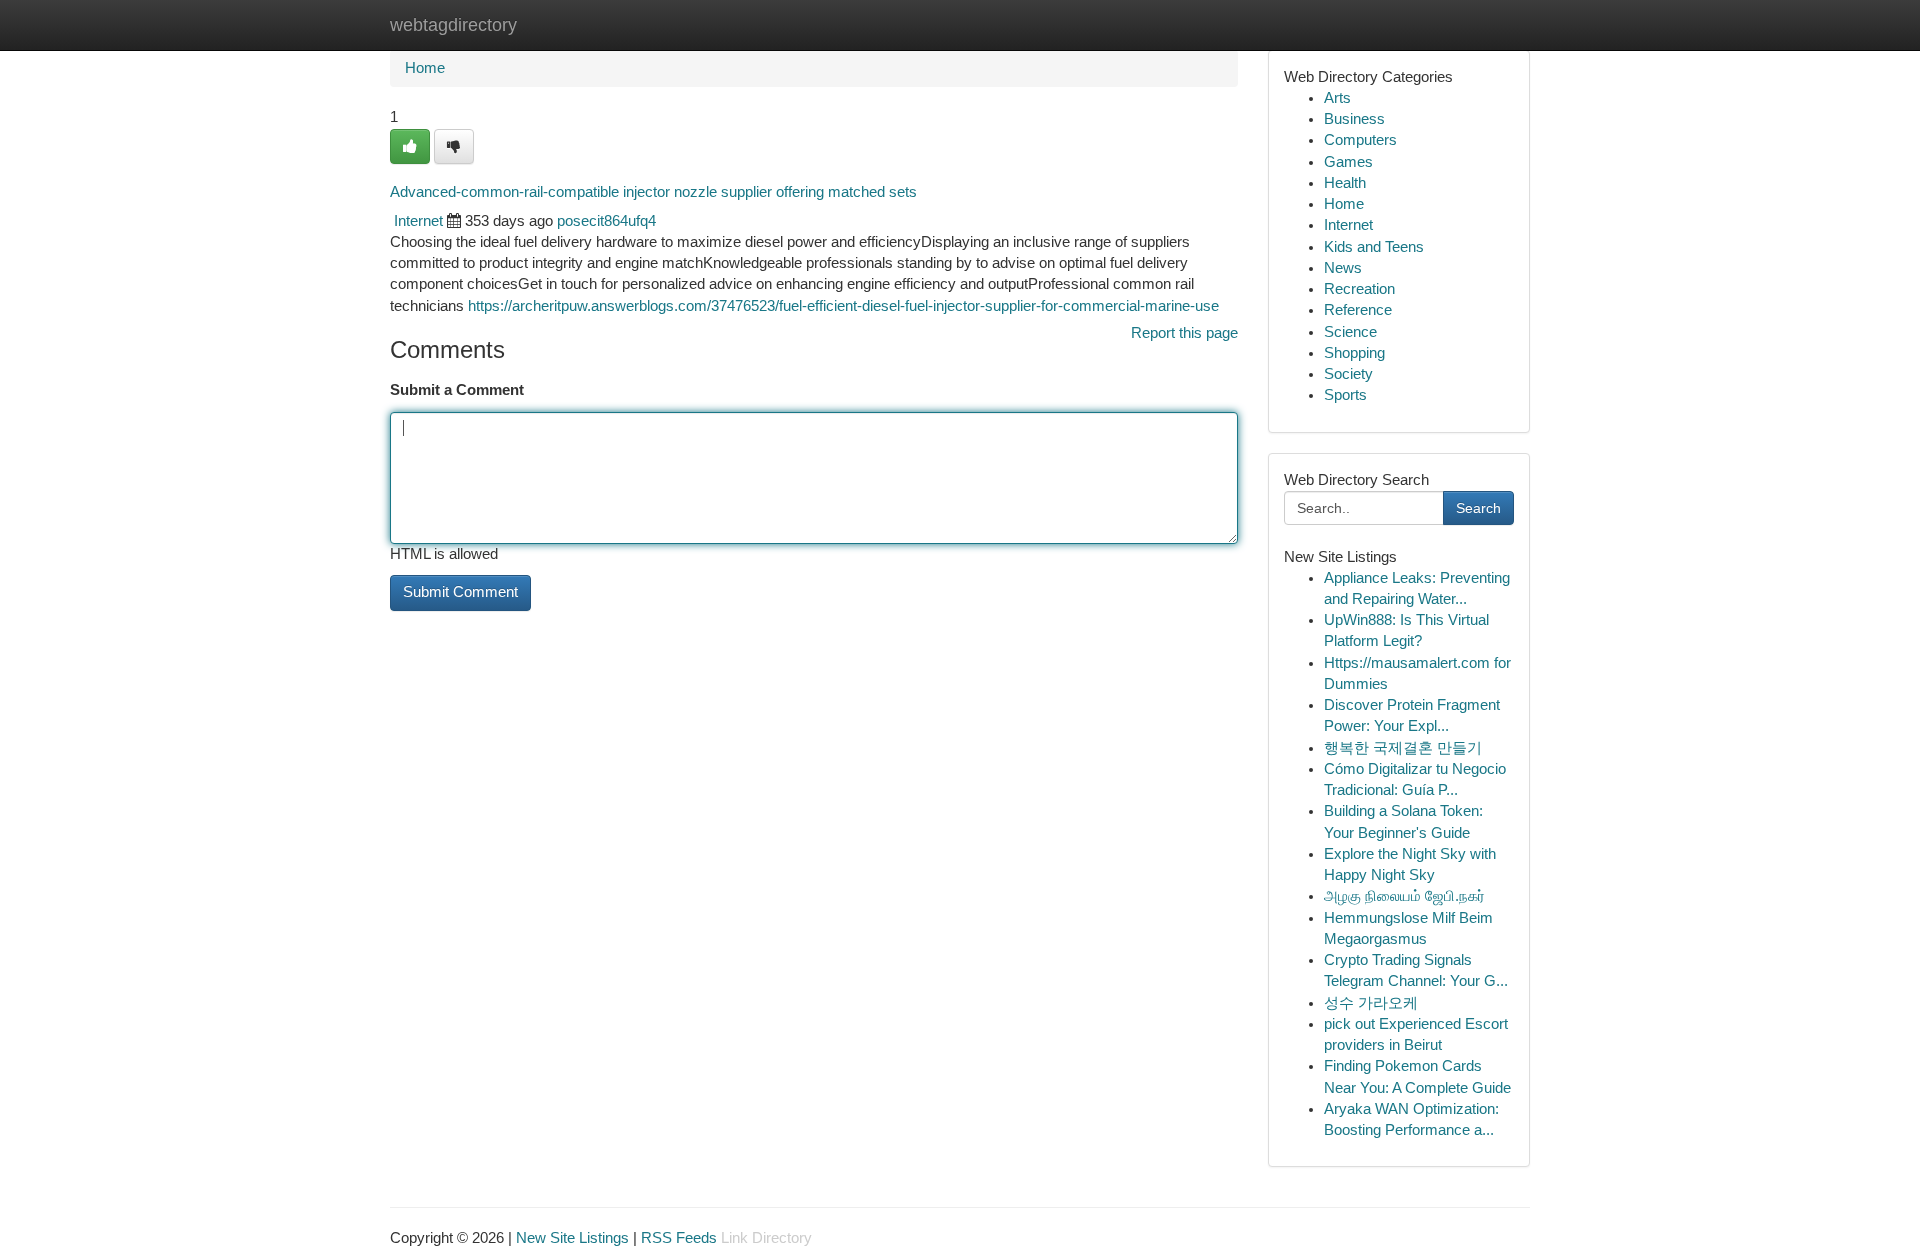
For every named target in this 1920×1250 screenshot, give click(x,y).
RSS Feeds (679, 1238)
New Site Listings (572, 1238)
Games (1348, 162)
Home (425, 68)
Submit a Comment (457, 390)
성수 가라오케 (1371, 1003)
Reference (1358, 310)
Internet (418, 221)
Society (1348, 374)
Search (1478, 508)
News (1343, 268)
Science (1350, 332)
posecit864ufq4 (606, 221)
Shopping (1354, 353)
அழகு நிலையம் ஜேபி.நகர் (1404, 896)
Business (1354, 119)
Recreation (1359, 289)
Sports (1345, 395)
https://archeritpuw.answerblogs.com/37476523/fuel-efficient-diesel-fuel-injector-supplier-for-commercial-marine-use (843, 306)
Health (1345, 183)
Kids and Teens (1374, 247)
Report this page (1184, 333)
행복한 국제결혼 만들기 (1403, 748)
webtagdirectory (453, 25)
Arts (1337, 98)
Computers (1360, 140)
